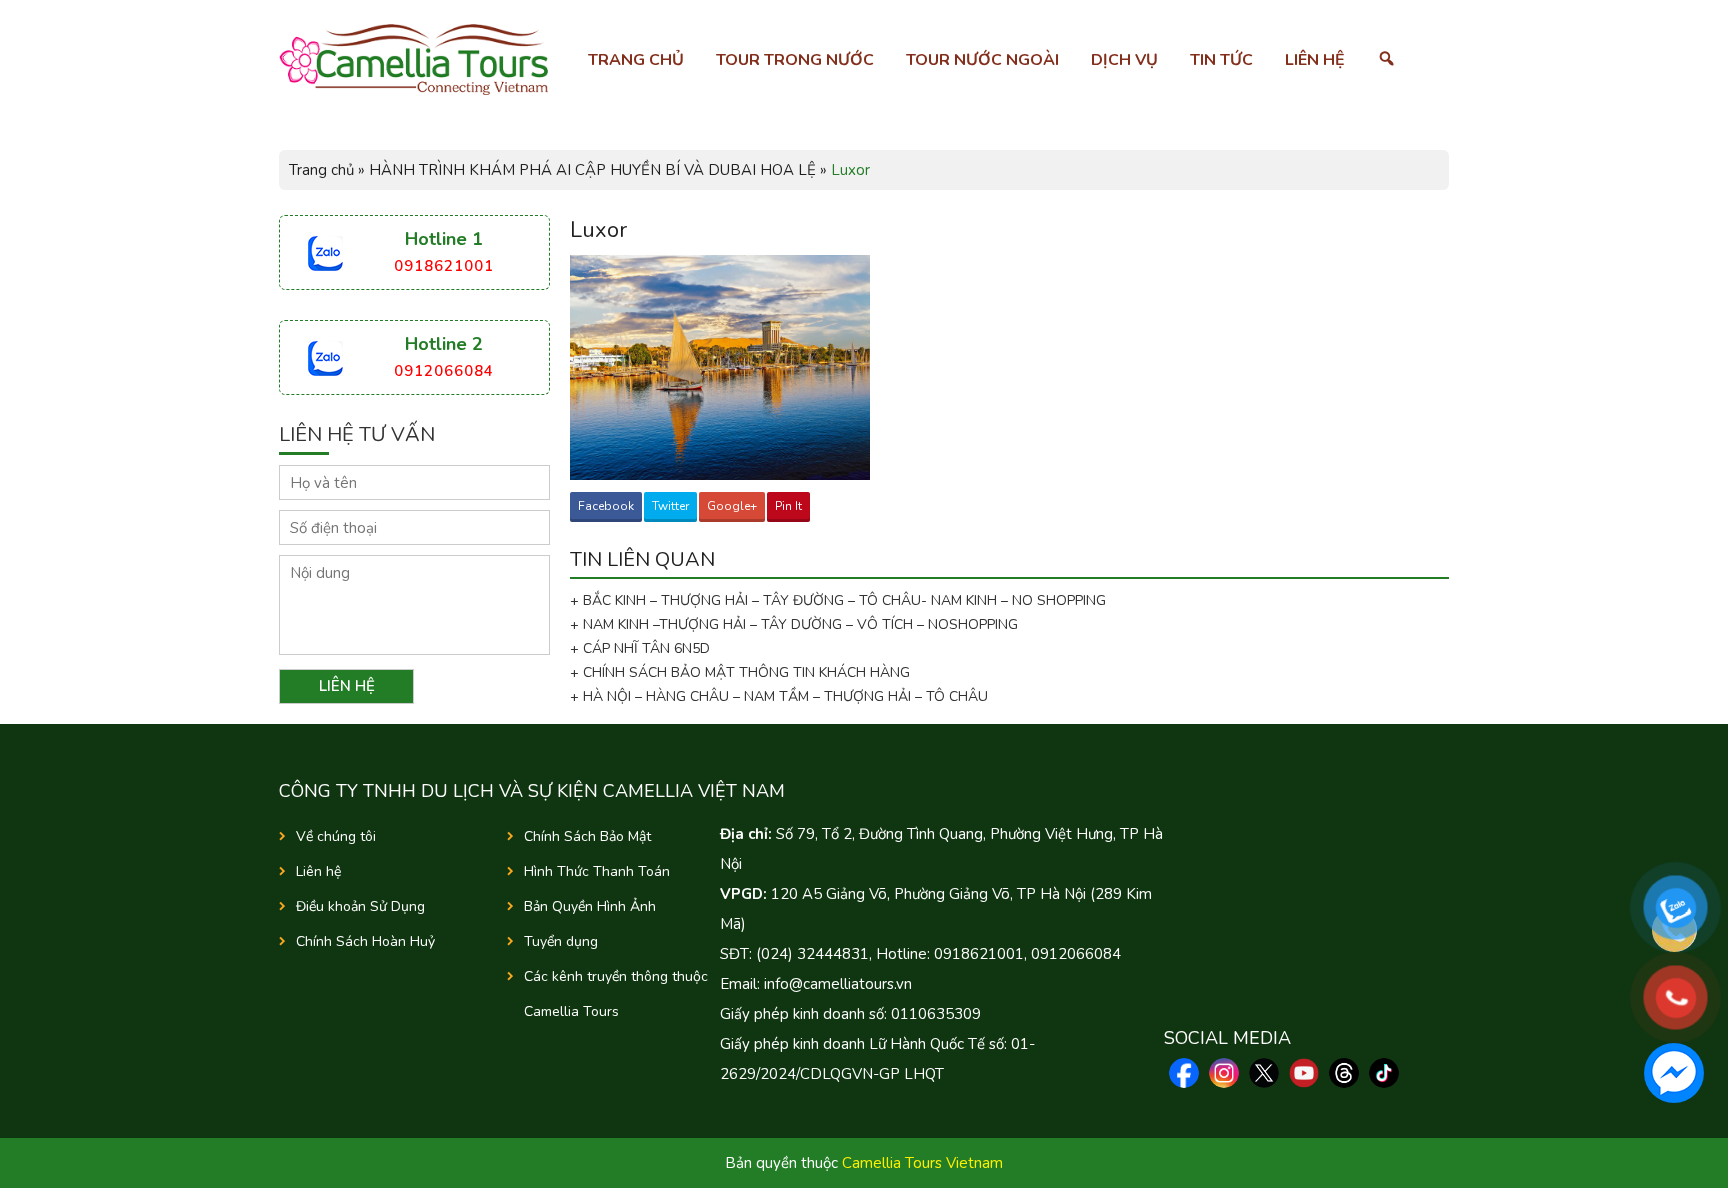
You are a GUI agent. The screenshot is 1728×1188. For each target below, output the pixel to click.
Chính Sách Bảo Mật (587, 836)
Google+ (732, 506)
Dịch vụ (1124, 60)
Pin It (788, 506)
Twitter (670, 506)
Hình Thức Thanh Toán (597, 871)
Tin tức (1221, 60)
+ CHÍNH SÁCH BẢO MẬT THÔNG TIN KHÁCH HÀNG (740, 672)
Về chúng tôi (336, 836)
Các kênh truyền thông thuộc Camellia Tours (616, 994)
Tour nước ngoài (982, 60)
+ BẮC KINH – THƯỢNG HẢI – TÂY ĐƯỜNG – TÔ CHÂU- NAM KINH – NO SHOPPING (838, 600)
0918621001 (444, 266)
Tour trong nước (795, 60)
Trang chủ (636, 60)
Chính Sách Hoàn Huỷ (365, 941)
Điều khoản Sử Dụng (360, 906)
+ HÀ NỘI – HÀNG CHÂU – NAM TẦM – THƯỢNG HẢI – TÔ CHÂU (783, 696)
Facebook (606, 506)
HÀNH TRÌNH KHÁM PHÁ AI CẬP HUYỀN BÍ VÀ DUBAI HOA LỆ (592, 170)
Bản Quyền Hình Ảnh (590, 906)
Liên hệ (1315, 60)
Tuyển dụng (561, 941)
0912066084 (444, 371)
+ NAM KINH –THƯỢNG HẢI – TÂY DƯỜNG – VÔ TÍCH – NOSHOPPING (794, 624)
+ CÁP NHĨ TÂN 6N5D (640, 648)
